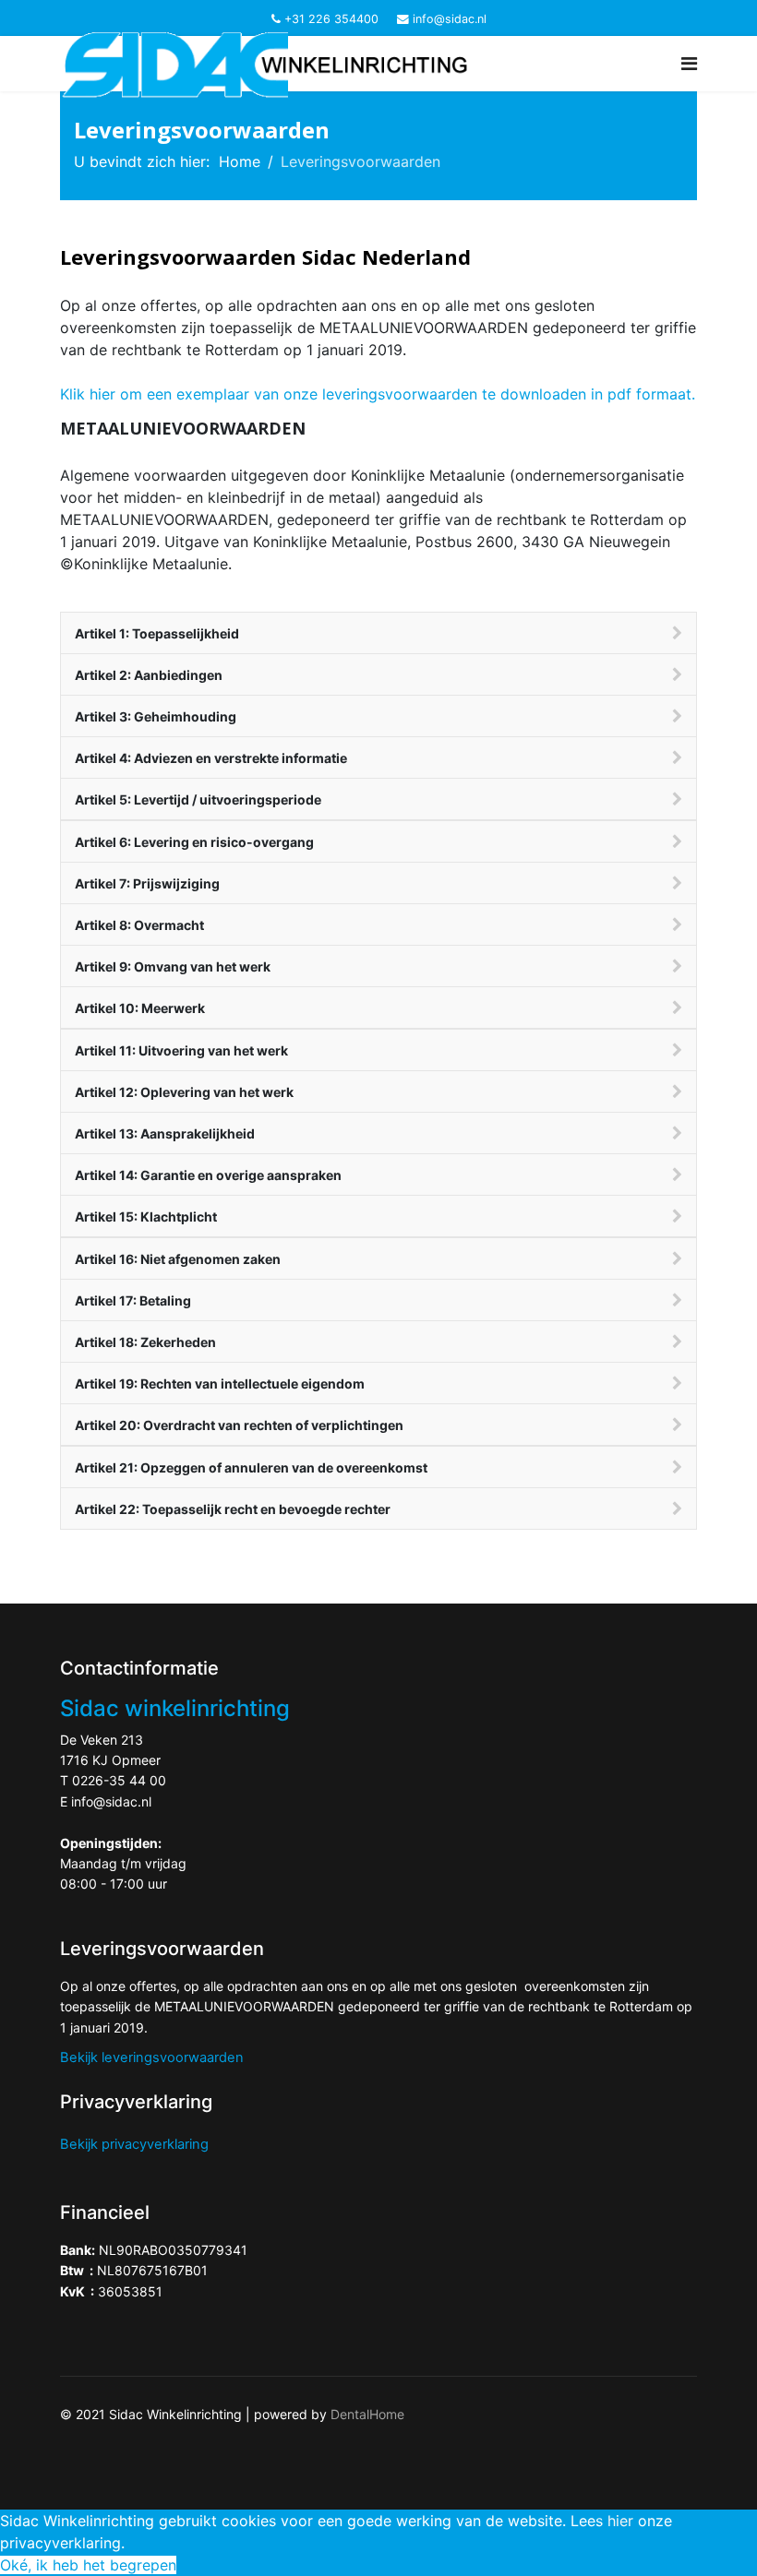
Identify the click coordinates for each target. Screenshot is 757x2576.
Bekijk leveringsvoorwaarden (152, 2057)
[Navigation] (689, 64)
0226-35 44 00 (119, 1780)
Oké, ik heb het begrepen (88, 2565)
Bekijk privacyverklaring (134, 2144)
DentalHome (367, 2414)
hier (620, 2521)
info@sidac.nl (450, 19)
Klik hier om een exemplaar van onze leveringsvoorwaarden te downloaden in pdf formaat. (378, 394)
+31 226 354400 (331, 19)
